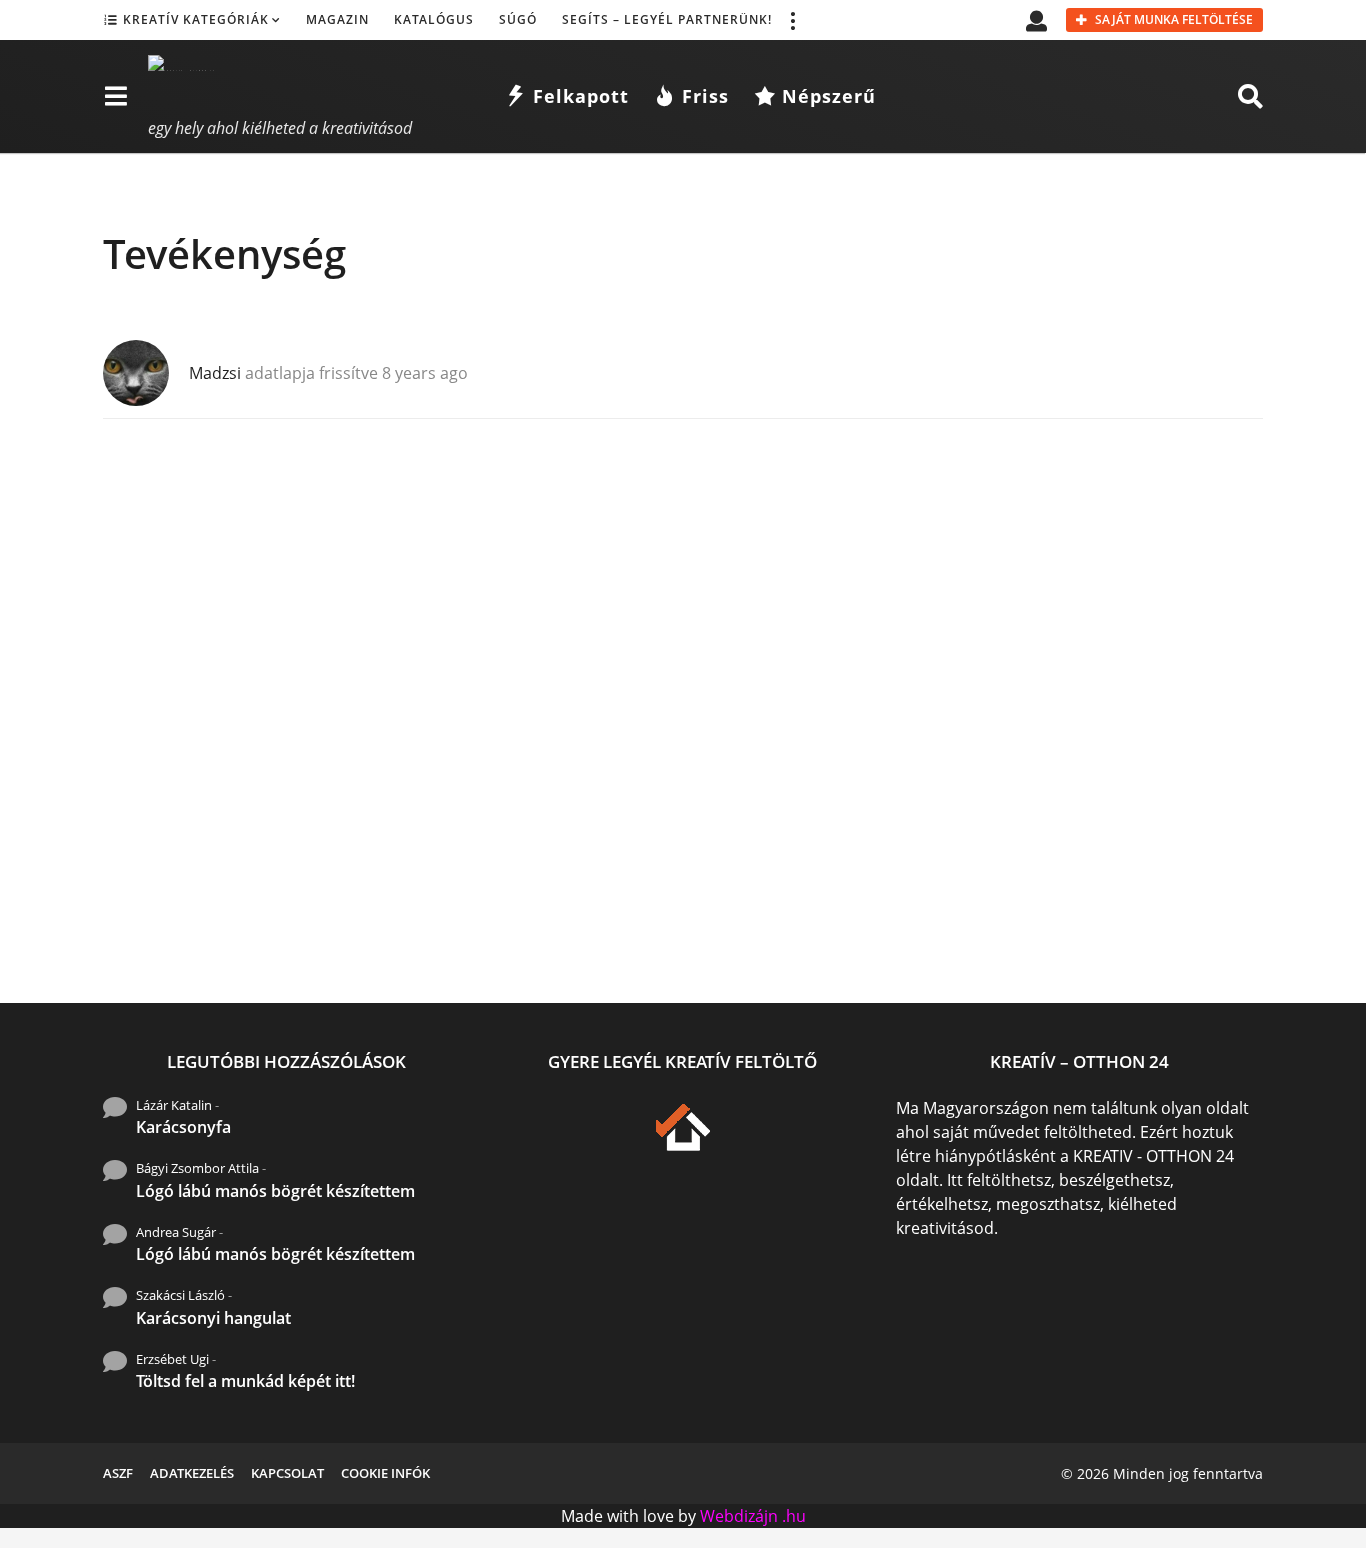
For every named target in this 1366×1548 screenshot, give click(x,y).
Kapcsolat (287, 1473)
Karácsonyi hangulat (213, 1318)
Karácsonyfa (183, 1127)
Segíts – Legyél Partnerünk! (667, 19)
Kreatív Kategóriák (196, 19)
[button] (792, 20)
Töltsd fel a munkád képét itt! (245, 1381)
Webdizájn (739, 1516)
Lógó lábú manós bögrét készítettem (275, 1191)
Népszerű (829, 96)
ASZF (118, 1473)
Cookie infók (385, 1473)
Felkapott (581, 96)
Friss (705, 96)
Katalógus (434, 19)
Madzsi (215, 373)
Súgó (518, 19)
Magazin (337, 19)
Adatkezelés (192, 1473)
